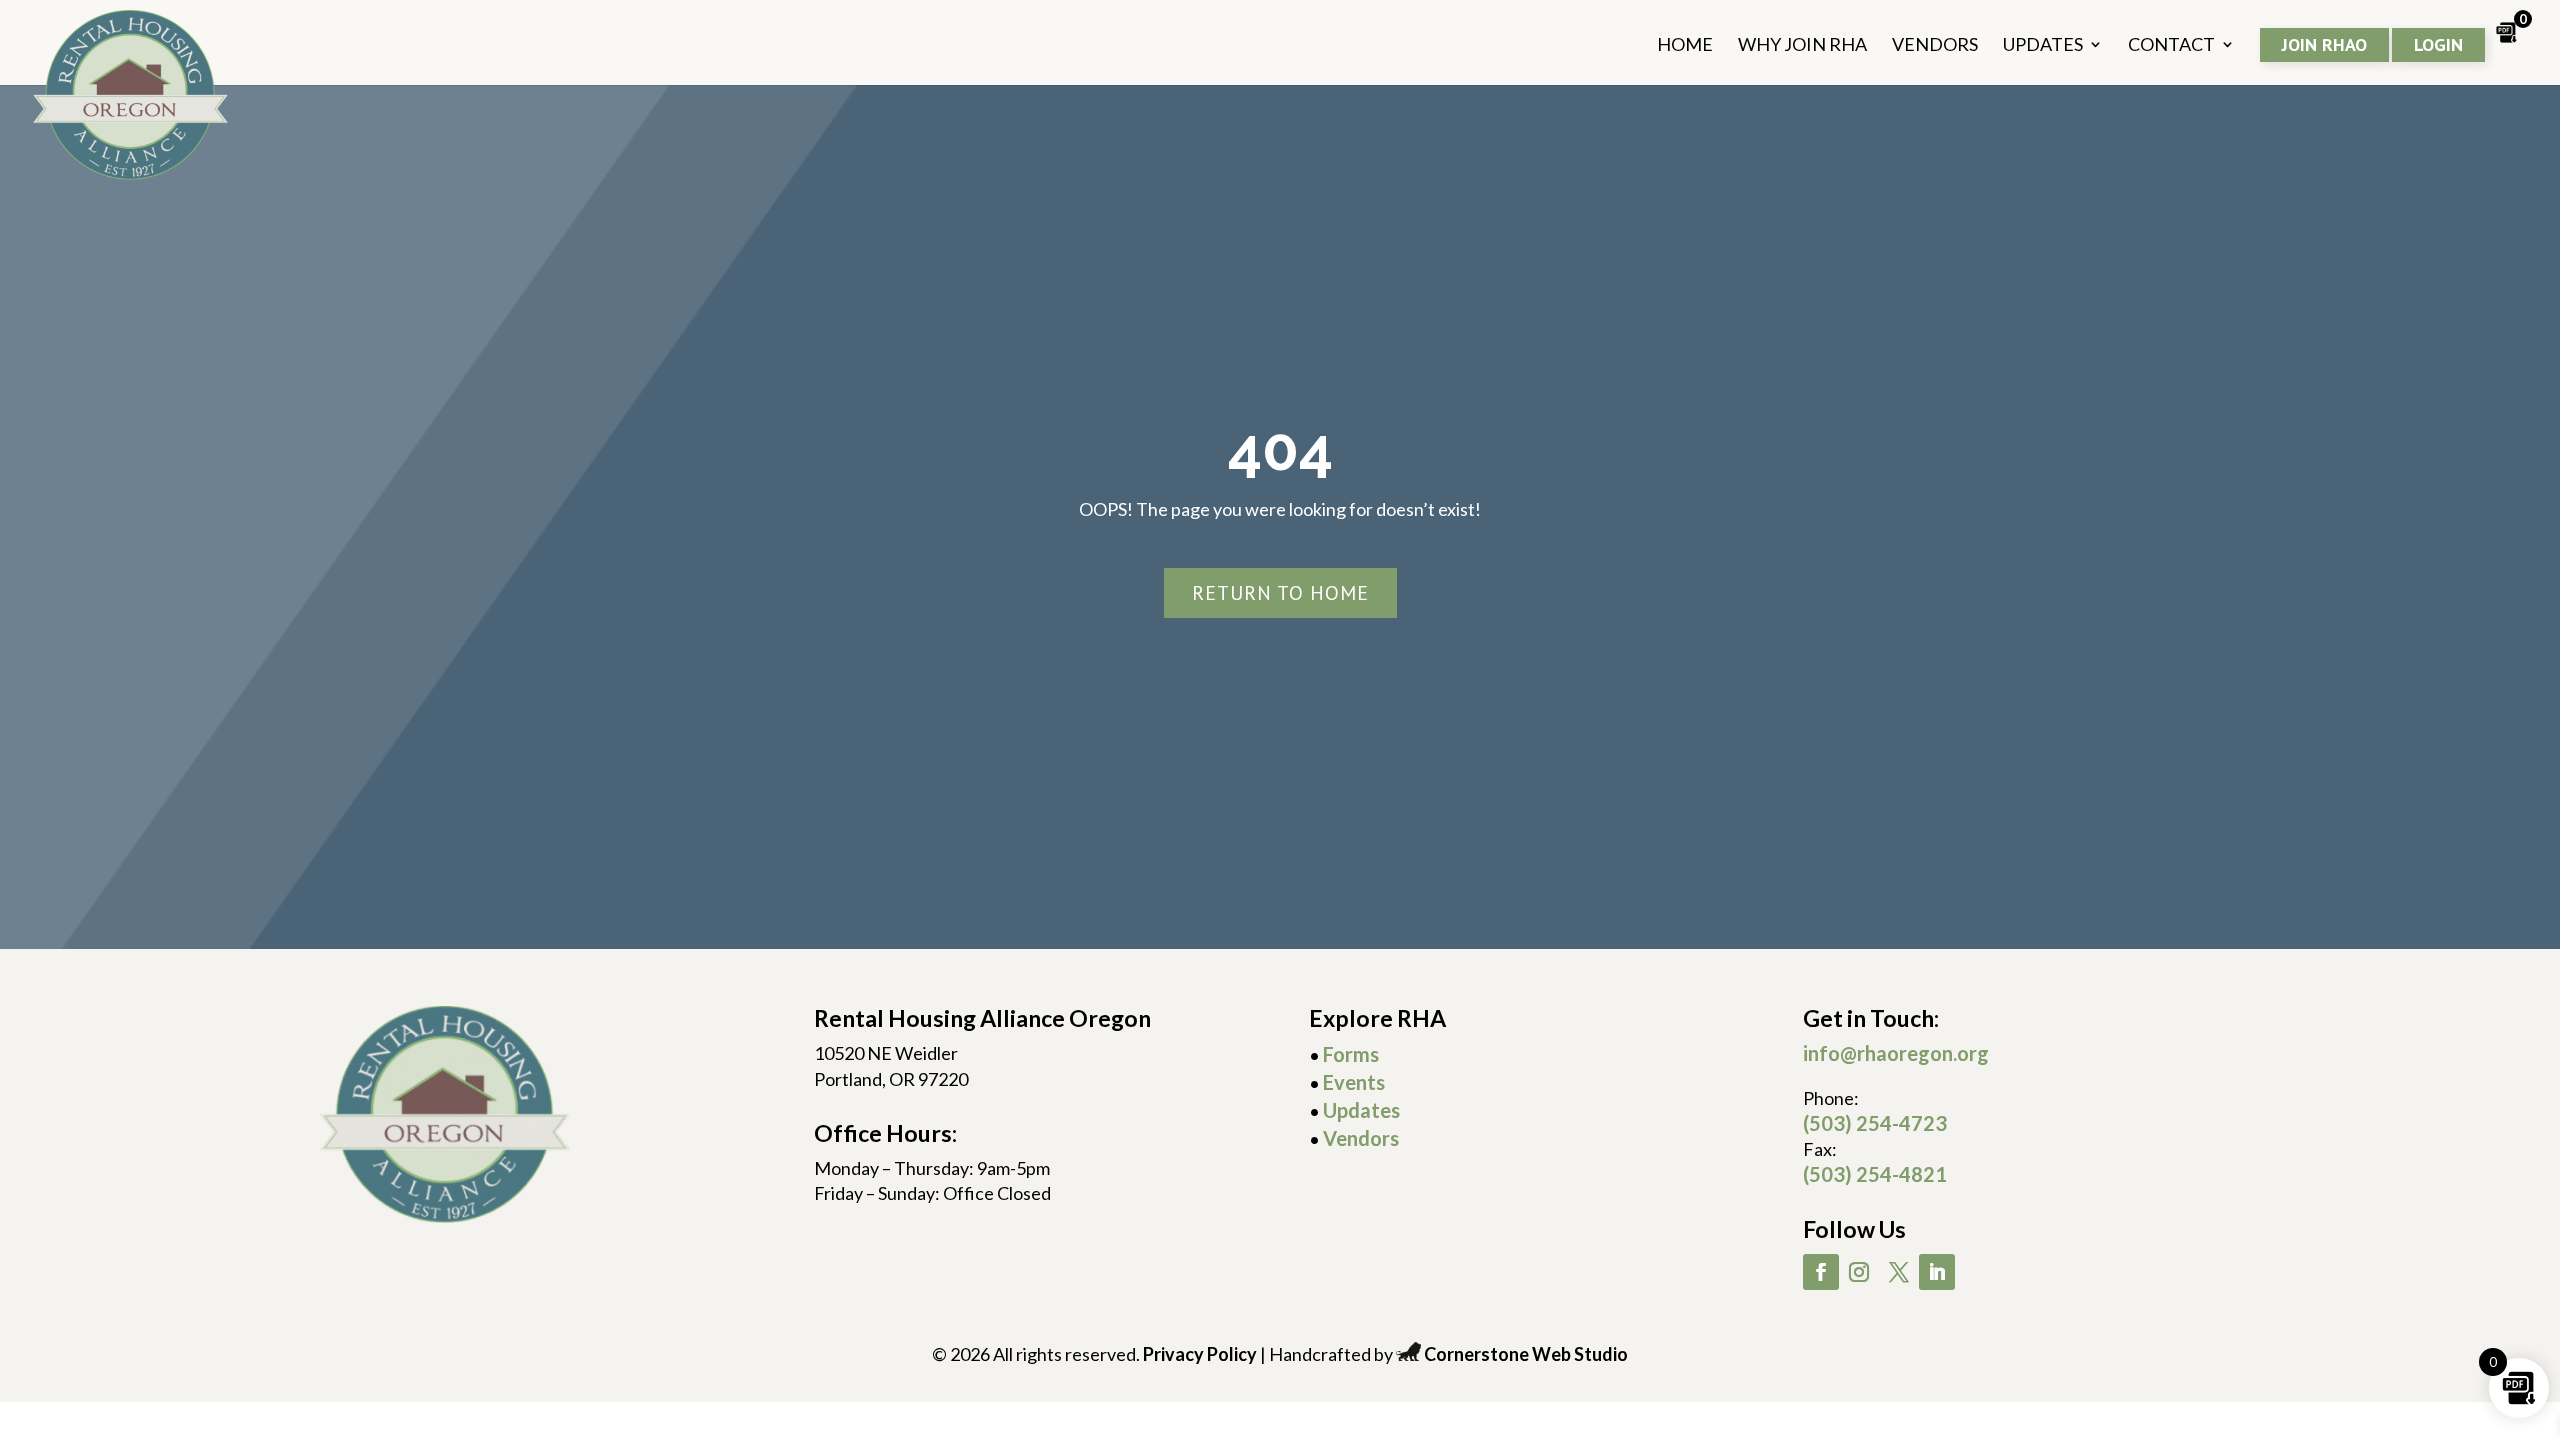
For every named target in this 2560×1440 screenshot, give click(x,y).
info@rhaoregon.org (1896, 1053)
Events (1354, 1082)
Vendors (1361, 1138)
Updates (1361, 1110)
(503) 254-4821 (1875, 1174)
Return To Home (1280, 593)
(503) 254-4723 (1875, 1123)
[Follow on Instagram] (1859, 1272)
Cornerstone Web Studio (1526, 1354)
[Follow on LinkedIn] (1937, 1272)
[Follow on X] (1899, 1272)
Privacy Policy (1200, 1354)
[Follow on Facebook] (1821, 1272)
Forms (1351, 1054)
